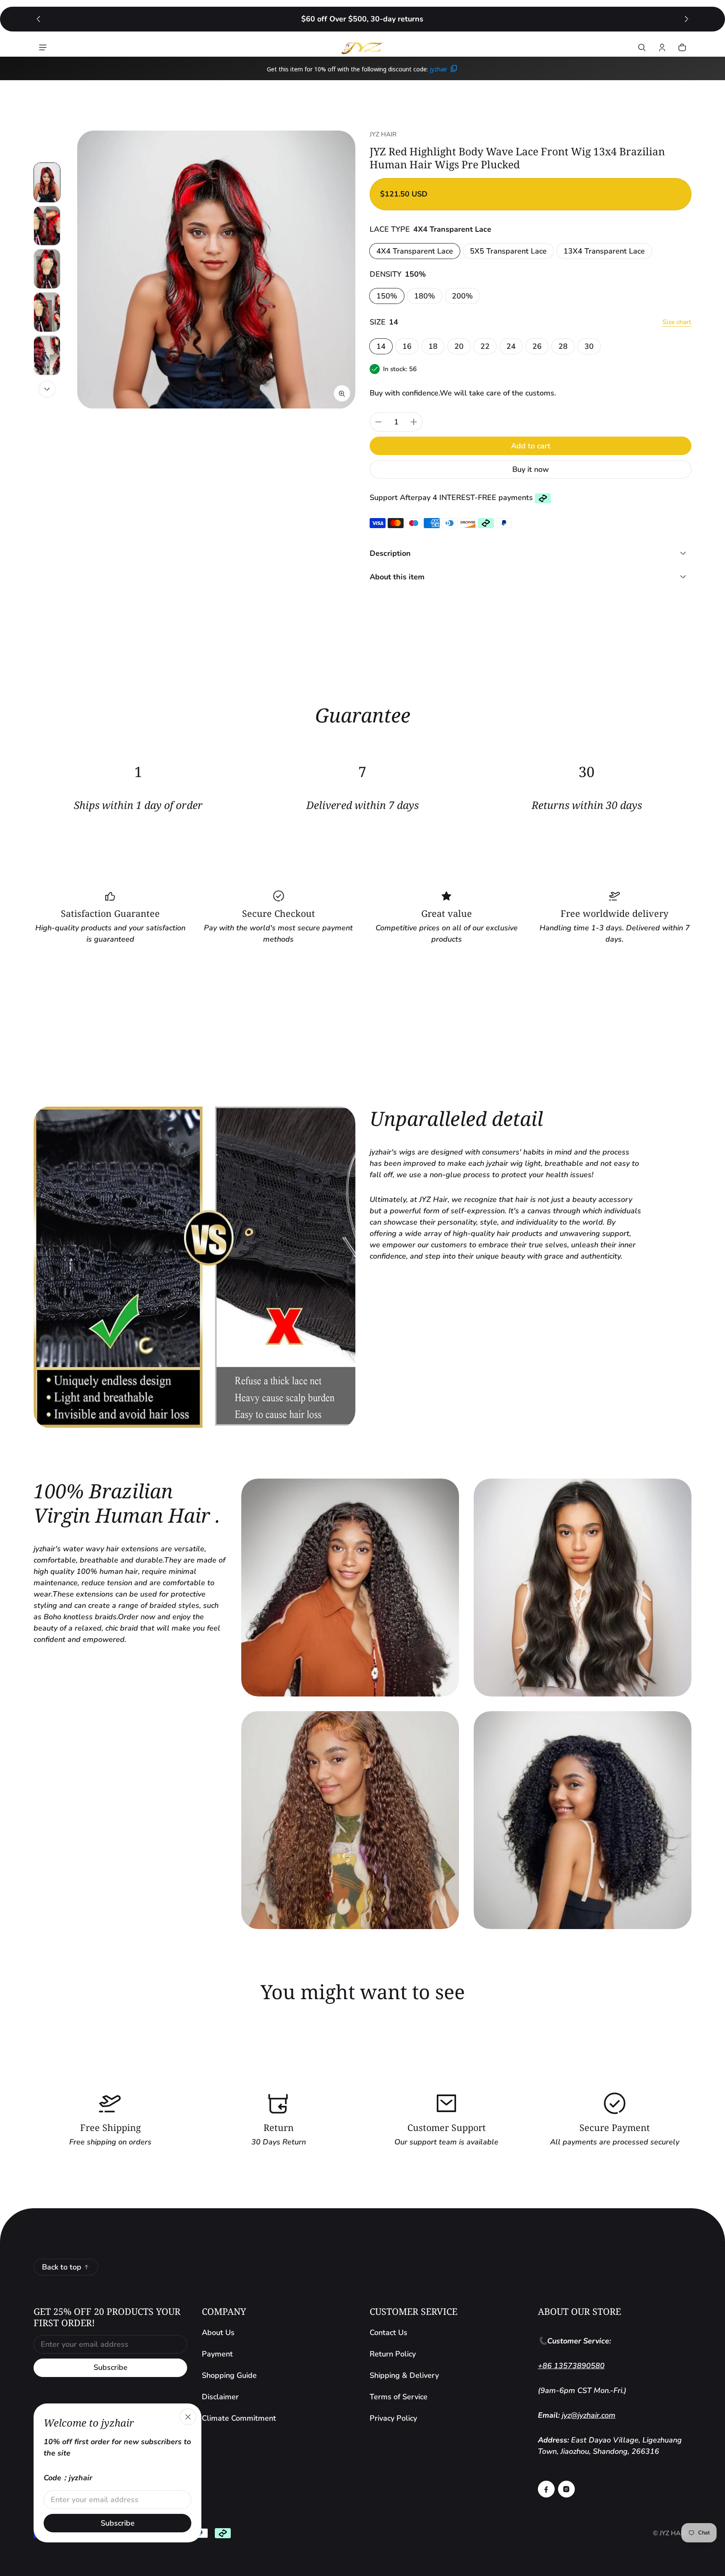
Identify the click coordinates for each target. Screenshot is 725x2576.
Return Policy (393, 2354)
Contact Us (389, 2333)
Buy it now (531, 469)
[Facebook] (546, 2489)
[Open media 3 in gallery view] (47, 269)
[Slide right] (687, 19)
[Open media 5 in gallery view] (47, 355)
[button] (642, 47)
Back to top (62, 2267)
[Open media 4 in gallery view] (47, 312)
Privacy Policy (393, 2418)
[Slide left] (38, 19)
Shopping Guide (229, 2375)
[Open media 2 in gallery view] (47, 226)
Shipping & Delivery (404, 2375)
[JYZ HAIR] (362, 47)
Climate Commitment (239, 2418)
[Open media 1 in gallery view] (47, 182)
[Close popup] (188, 2417)
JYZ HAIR (673, 2533)
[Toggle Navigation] (43, 47)
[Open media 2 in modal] (216, 270)
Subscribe (111, 2367)
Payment (217, 2354)
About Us (218, 2333)
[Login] (662, 47)
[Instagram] (566, 2489)
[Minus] (378, 422)
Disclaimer (220, 2397)
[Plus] (414, 422)
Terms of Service (399, 2397)
